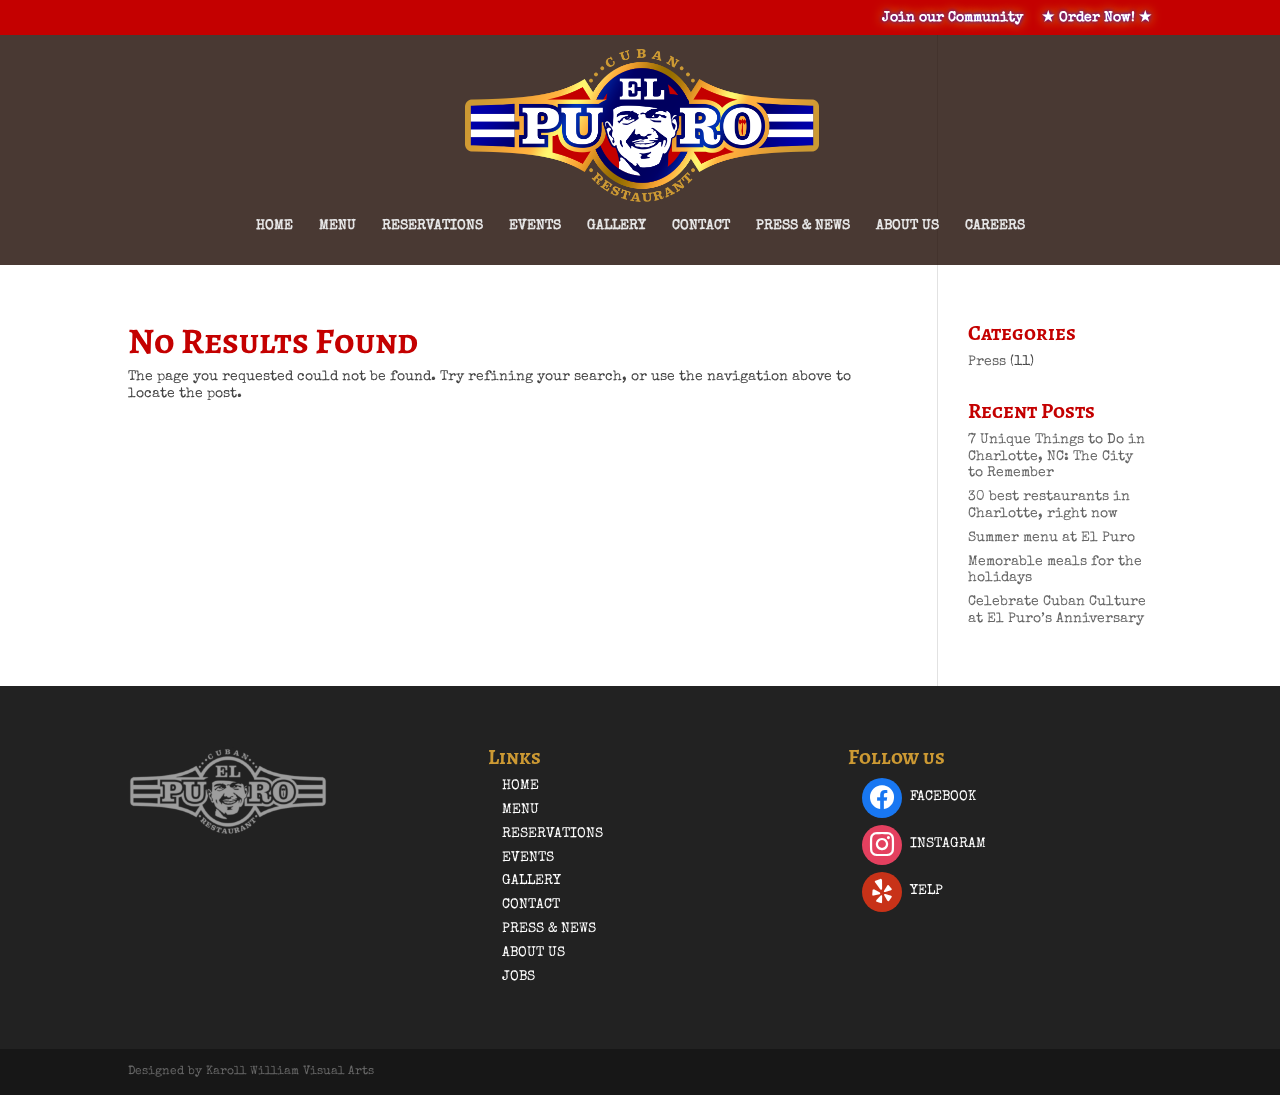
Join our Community (952, 18)
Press (987, 362)
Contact (701, 226)
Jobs (518, 977)
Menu (337, 226)
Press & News (803, 226)
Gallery (616, 226)
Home (274, 226)
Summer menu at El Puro (1051, 538)
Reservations (432, 226)
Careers (995, 226)
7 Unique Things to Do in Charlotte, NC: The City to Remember (1056, 457)
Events (535, 226)
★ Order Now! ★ (1097, 18)
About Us (907, 226)
